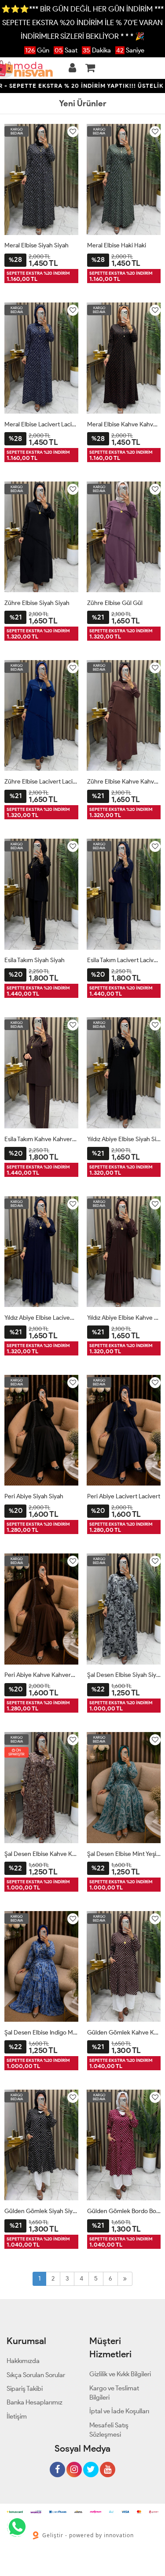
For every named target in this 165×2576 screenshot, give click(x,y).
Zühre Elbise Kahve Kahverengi (124, 782)
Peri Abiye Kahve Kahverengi (41, 1675)
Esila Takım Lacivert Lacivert (124, 960)
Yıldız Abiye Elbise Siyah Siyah (124, 1139)
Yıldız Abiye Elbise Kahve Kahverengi (124, 1318)
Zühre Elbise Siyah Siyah (37, 603)
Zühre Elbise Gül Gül (115, 603)
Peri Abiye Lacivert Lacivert (124, 1496)
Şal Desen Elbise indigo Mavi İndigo (41, 2033)
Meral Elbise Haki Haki (117, 245)
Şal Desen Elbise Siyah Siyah (124, 1675)
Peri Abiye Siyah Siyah (34, 1496)
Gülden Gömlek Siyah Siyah (41, 2211)
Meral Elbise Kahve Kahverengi (124, 424)
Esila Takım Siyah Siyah (35, 960)
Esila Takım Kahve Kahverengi (41, 1139)
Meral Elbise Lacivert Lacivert (41, 424)
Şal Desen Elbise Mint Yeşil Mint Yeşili (124, 1854)
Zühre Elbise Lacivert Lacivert (41, 782)
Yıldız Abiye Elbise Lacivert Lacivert (41, 1318)
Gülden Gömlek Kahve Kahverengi (124, 2033)
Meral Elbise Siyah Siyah (37, 245)
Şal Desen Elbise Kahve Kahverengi (41, 1854)
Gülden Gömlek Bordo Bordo (124, 2211)
